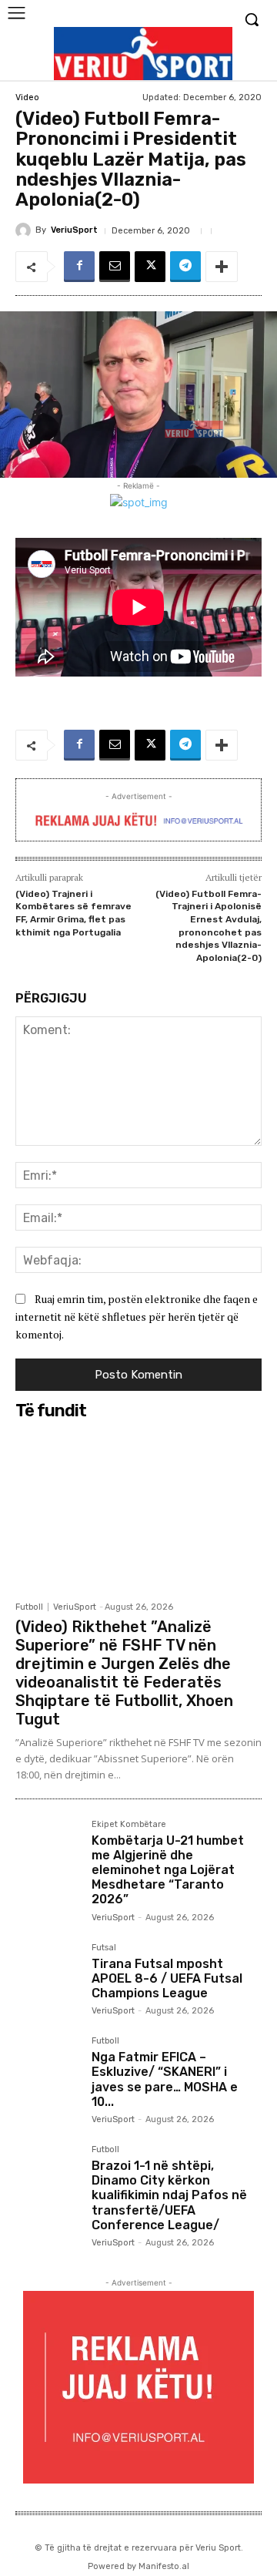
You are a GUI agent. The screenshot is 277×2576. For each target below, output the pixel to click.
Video (27, 97)
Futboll (29, 1607)
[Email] (115, 267)
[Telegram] (185, 267)
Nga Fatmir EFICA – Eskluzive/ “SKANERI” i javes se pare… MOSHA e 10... (165, 2079)
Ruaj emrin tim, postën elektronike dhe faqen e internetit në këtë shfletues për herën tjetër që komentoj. (137, 1316)
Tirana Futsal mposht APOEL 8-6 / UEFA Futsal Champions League (167, 1978)
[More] (222, 267)
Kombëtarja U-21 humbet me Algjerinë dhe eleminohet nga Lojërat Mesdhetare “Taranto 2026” (168, 1870)
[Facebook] (79, 267)
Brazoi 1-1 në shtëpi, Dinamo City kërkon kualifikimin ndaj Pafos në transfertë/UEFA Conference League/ (169, 2195)
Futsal (104, 1948)
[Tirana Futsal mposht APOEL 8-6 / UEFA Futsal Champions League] (47, 1975)
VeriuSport (74, 230)
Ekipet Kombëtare (129, 1825)
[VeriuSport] (25, 230)
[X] (150, 267)
